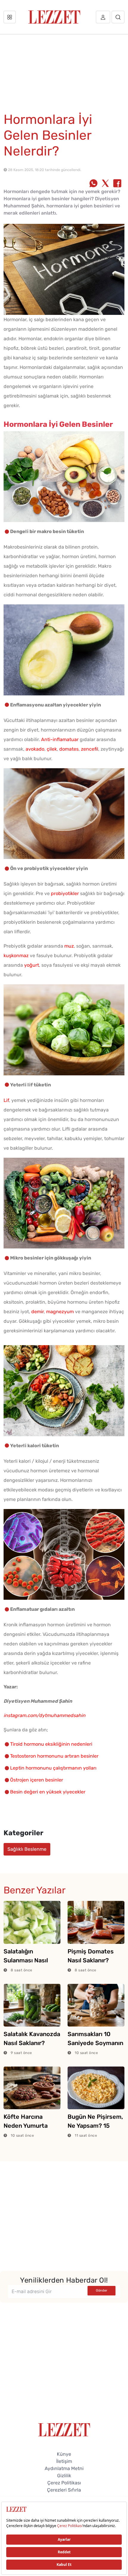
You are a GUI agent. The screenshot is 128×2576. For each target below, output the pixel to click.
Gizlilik (64, 2476)
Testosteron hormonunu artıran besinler (54, 1756)
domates (69, 749)
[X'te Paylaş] (105, 184)
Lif (6, 1100)
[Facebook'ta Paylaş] (117, 184)
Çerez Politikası (64, 2483)
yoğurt (32, 965)
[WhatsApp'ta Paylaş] (93, 184)
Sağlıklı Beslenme (27, 1849)
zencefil (90, 749)
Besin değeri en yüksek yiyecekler (48, 1792)
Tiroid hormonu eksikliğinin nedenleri (51, 1744)
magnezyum (60, 1312)
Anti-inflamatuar (60, 739)
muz (69, 946)
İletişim (64, 2461)
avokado (35, 749)
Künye (64, 2454)
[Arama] (118, 17)
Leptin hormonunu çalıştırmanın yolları (53, 1768)
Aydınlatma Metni (64, 2468)
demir (38, 1312)
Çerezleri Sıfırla (64, 2490)
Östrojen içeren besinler (37, 1780)
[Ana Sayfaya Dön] (64, 2429)
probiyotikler (65, 893)
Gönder (102, 2291)
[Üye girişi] (103, 17)
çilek (52, 749)
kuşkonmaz (16, 956)
